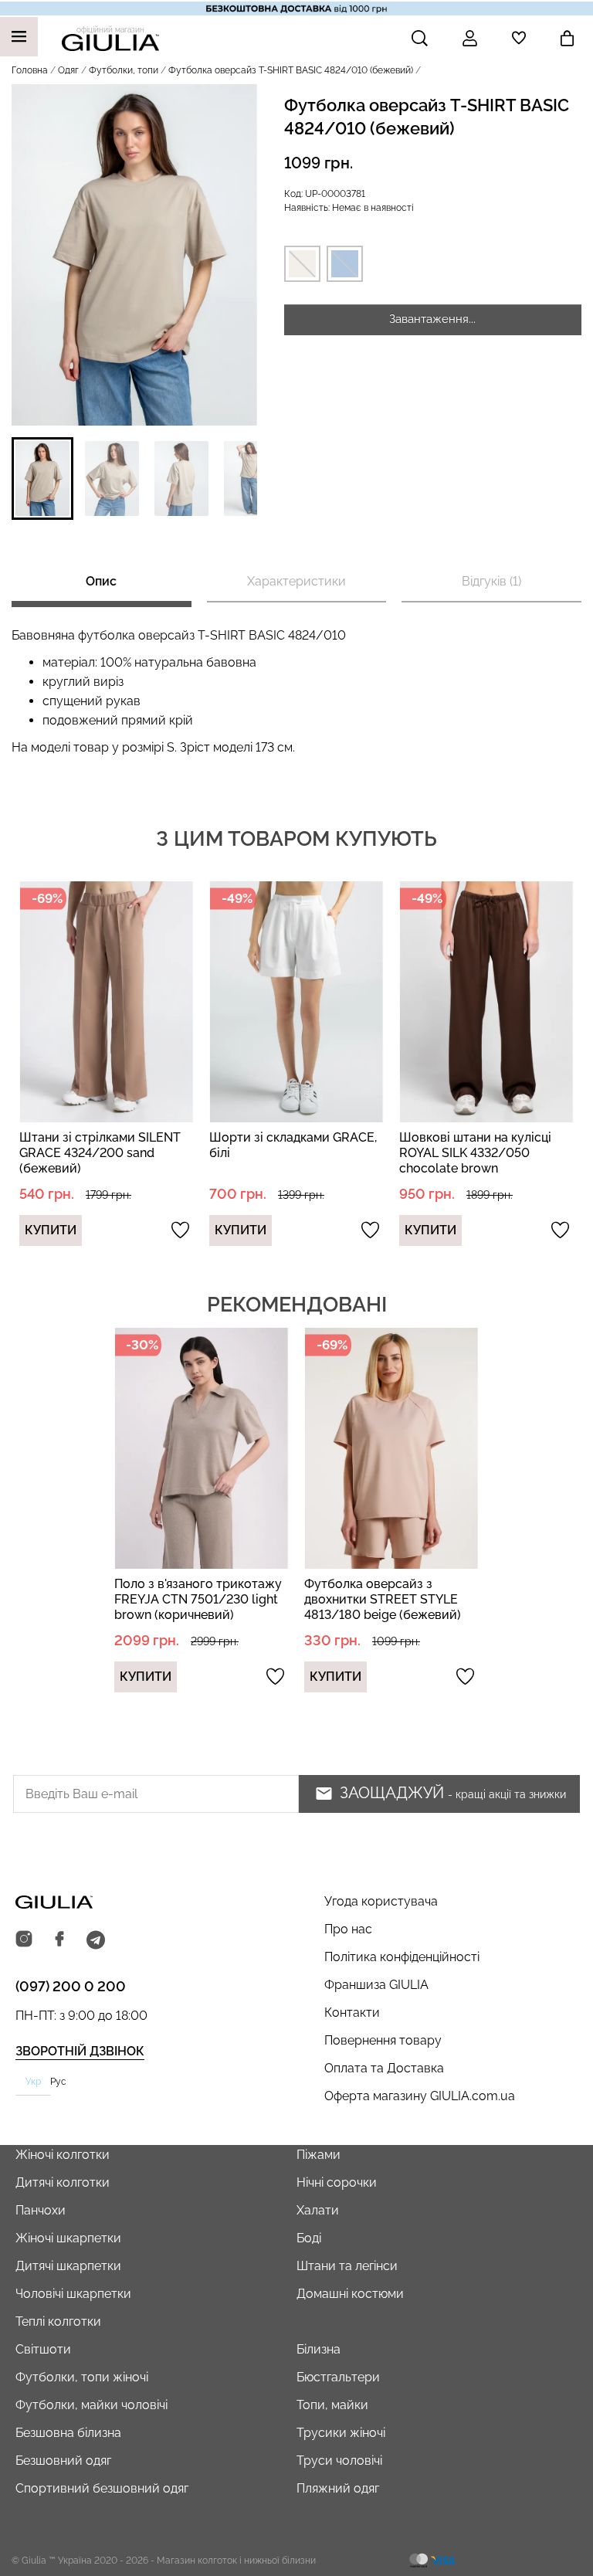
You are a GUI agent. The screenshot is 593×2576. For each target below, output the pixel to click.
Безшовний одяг (63, 2461)
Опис (101, 581)
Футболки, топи (124, 70)
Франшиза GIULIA (376, 1985)
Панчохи (41, 2210)
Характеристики (296, 581)
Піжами (319, 2155)
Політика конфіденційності (402, 1957)
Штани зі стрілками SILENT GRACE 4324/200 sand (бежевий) (100, 1153)
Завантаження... (432, 319)
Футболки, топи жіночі (82, 2377)
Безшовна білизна (68, 2433)
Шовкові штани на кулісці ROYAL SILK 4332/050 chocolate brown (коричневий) (475, 1161)
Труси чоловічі (339, 2461)
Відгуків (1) (491, 581)
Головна (30, 70)
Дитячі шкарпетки (68, 2266)
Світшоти (43, 2349)
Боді (309, 2238)
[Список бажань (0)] (519, 38)
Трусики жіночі (341, 2433)
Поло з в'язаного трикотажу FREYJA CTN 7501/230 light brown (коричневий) (198, 1599)
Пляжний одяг (338, 2488)
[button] (42, 479)
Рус (58, 2082)
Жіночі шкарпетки (68, 2238)
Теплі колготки (58, 2321)
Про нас (348, 1929)
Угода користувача (381, 1901)
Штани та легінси (347, 2266)
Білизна (319, 2349)
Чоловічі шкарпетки (73, 2294)
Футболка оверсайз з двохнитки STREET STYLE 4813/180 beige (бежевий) (383, 1599)
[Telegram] (96, 1940)
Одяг (68, 70)
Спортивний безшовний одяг (102, 2488)
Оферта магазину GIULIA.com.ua (420, 2096)
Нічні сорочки (337, 2182)
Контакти (352, 2013)
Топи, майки (332, 2405)
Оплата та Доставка (384, 2068)
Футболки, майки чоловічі (91, 2405)
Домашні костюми (350, 2294)
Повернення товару (383, 2040)
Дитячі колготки (63, 2182)
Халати (318, 2210)
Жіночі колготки (63, 2155)
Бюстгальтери (338, 2377)
